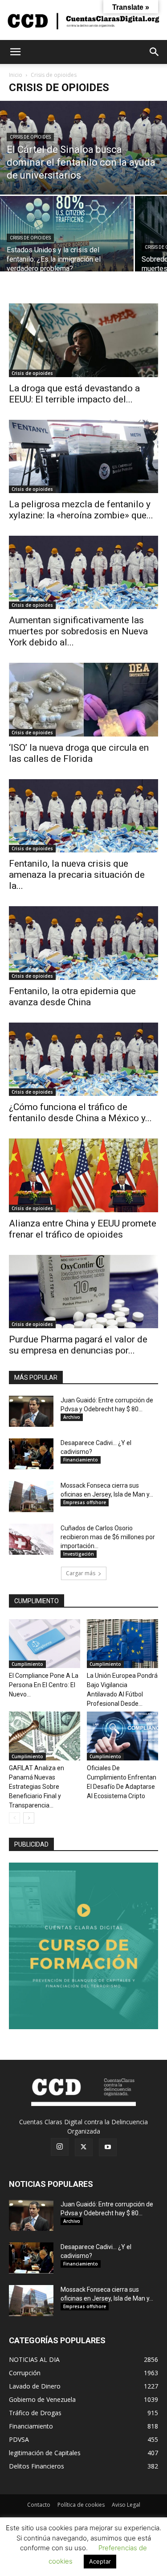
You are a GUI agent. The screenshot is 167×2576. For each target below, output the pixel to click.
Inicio (16, 75)
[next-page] (29, 1818)
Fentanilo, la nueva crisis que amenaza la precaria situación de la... (77, 875)
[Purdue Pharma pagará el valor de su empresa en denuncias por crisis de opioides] (83, 1292)
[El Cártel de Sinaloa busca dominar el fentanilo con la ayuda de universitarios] (83, 148)
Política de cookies (81, 2505)
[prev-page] (14, 1818)
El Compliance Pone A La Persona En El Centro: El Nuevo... (44, 1685)
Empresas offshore (85, 1502)
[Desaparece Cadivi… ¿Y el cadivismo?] (31, 1454)
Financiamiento (81, 1460)
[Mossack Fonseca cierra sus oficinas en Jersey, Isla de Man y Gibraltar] (31, 1497)
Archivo (72, 1417)
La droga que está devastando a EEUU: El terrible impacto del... (74, 394)
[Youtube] (108, 2147)
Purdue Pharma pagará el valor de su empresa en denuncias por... (78, 1345)
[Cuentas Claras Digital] (83, 20)
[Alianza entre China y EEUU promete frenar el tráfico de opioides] (83, 1175)
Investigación (79, 1554)
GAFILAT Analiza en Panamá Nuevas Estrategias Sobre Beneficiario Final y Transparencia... (37, 1787)
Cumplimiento (27, 1664)
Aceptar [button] (100, 2561)
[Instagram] (60, 2147)
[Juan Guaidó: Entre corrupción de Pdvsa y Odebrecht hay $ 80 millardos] (31, 1411)
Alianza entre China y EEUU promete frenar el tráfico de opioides (83, 1229)
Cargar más (81, 1573)
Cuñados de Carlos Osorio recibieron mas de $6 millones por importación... (108, 1537)
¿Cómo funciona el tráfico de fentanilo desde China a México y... (80, 1113)
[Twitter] (84, 2147)
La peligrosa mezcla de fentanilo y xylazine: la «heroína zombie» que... (81, 510)
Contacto (39, 2505)
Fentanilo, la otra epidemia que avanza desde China (72, 997)
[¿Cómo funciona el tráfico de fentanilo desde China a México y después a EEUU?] (83, 1059)
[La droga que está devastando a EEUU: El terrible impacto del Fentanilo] (83, 340)
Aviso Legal (126, 2505)
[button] (15, 52)
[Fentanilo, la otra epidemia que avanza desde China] (83, 943)
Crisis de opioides (30, 137)
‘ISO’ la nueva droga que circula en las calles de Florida (79, 753)
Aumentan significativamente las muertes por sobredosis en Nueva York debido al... (78, 631)
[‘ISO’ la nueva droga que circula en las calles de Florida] (83, 699)
